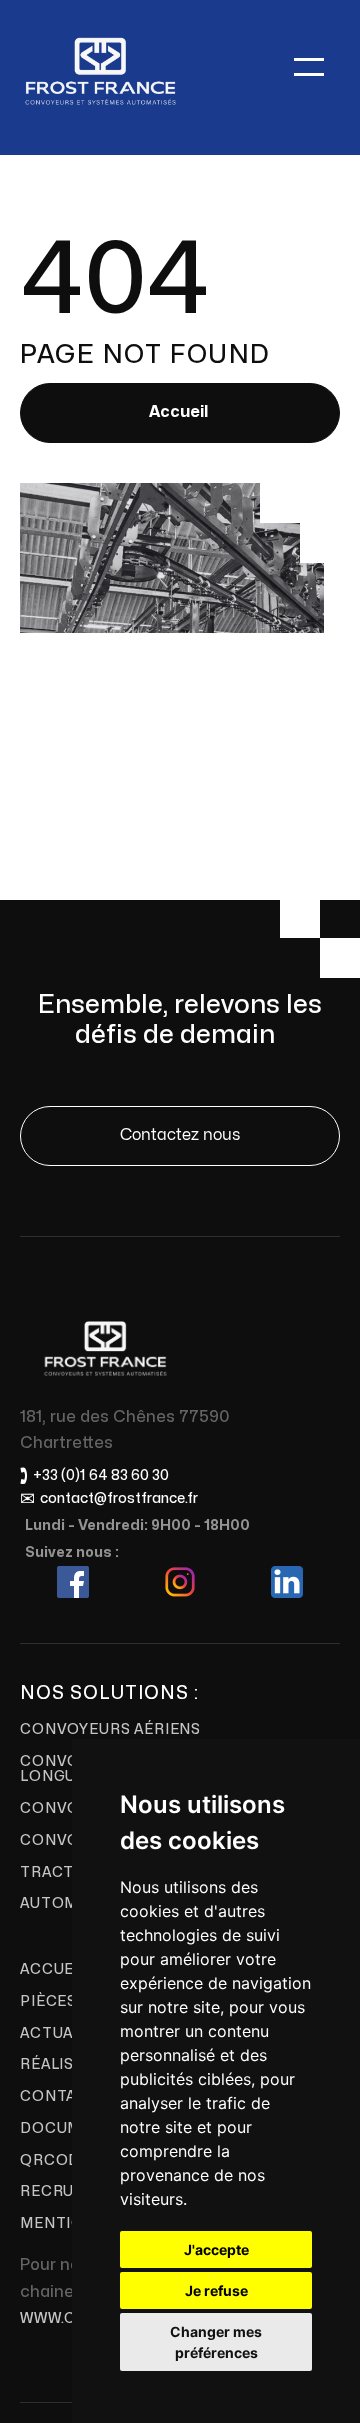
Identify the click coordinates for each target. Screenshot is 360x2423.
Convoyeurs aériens (110, 1729)
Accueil (178, 412)
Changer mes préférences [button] (216, 2342)
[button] (309, 67)
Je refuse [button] (216, 2290)
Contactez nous (180, 1135)
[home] (100, 67)
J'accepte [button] (216, 2249)
